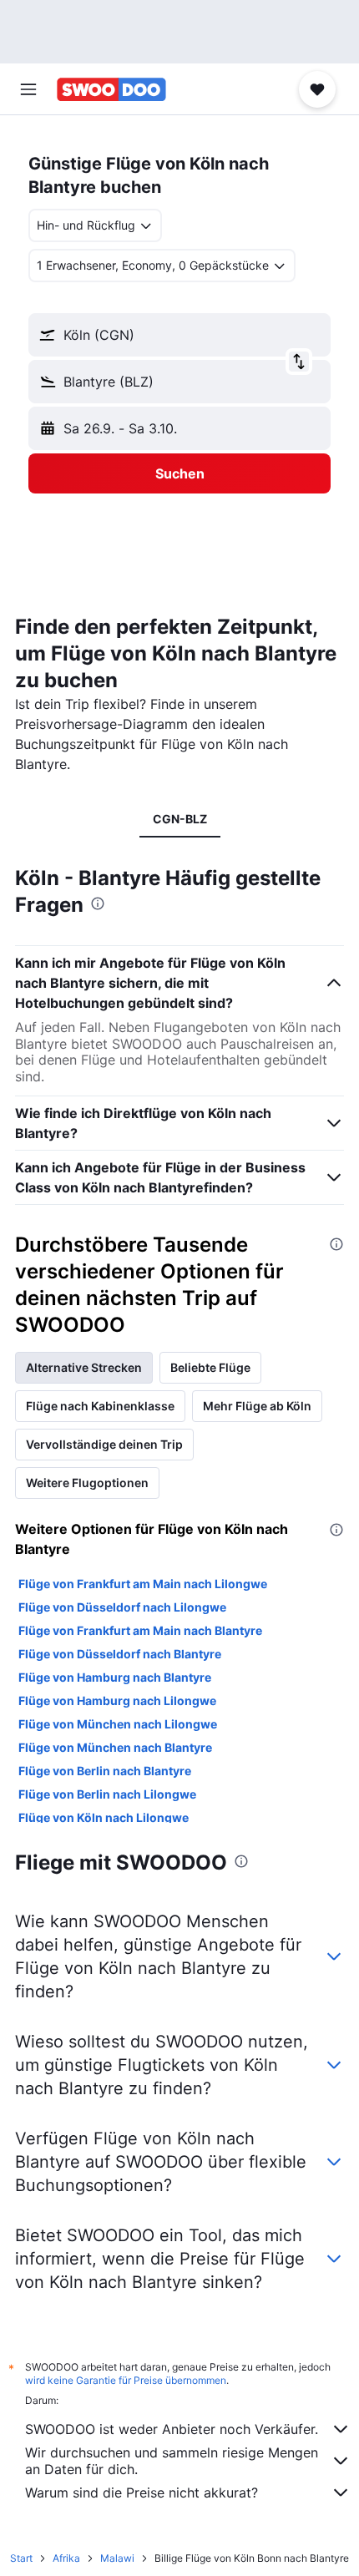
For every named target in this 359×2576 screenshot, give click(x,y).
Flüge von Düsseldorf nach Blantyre (120, 1654)
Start (21, 2558)
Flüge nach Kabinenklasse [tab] (100, 1406)
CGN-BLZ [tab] (180, 819)
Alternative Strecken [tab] (84, 1367)
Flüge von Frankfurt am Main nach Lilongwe (143, 1584)
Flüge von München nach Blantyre (115, 1747)
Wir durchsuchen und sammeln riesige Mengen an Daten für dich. (172, 2461)
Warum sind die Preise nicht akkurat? (142, 2492)
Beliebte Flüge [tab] (210, 1367)
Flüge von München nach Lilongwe (118, 1724)
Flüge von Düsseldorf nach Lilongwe (122, 1607)
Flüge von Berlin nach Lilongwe (107, 1794)
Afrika (66, 2558)
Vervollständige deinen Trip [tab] (104, 1444)
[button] (28, 89)
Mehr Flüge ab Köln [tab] (257, 1406)
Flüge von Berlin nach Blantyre (105, 1771)
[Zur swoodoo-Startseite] (111, 89)
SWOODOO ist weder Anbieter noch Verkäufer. (172, 2429)
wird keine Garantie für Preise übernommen (126, 2380)
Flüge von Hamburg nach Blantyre (115, 1677)
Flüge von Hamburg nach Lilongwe (117, 1700)
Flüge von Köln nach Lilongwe (104, 1817)
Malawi (117, 2558)
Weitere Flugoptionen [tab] (87, 1483)
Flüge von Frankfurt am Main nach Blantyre (140, 1630)
